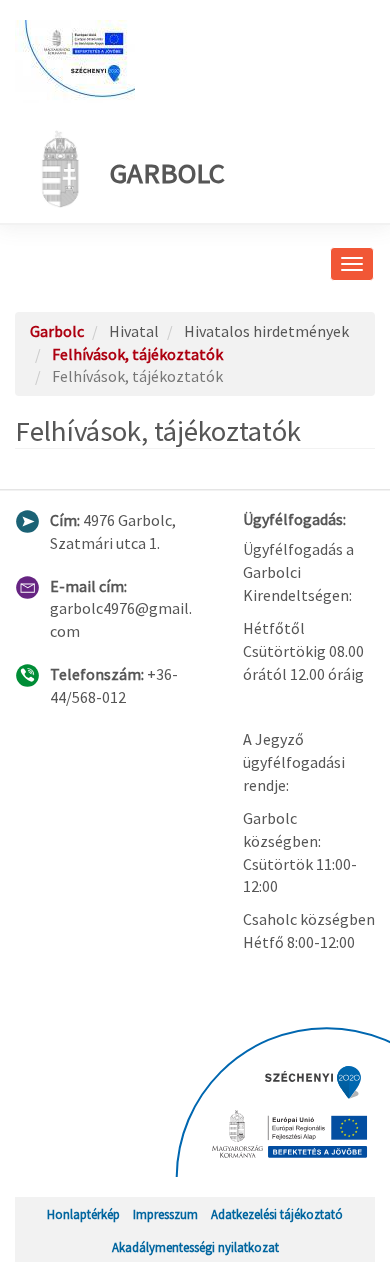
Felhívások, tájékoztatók (137, 354)
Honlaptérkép (83, 1214)
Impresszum (165, 1214)
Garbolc (167, 173)
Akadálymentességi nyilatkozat (195, 1247)
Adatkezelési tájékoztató (277, 1214)
